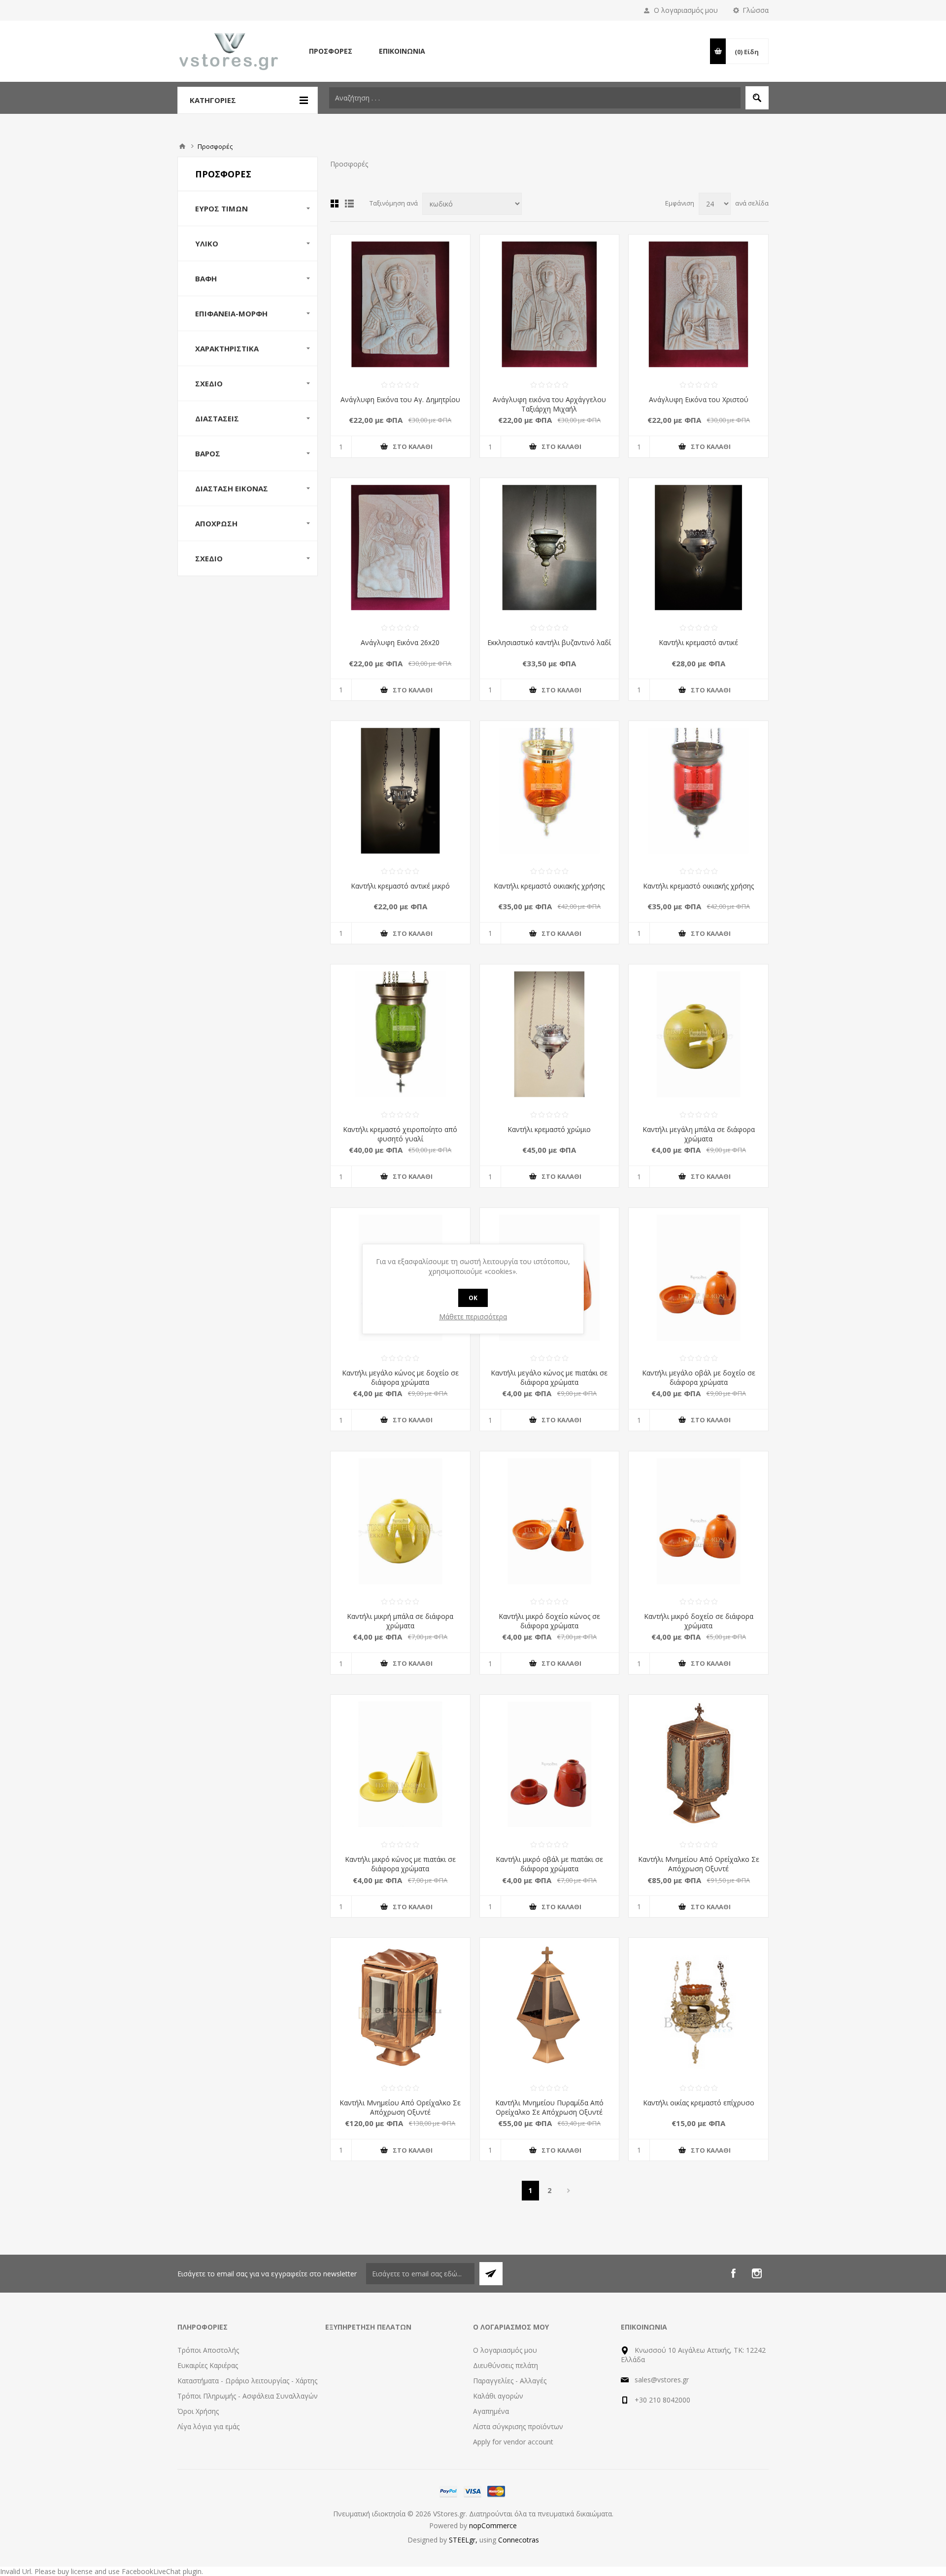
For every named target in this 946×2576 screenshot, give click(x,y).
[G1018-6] (400, 1034)
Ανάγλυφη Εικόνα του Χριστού (699, 399)
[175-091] (400, 1521)
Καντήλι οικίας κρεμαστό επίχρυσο (699, 2103)
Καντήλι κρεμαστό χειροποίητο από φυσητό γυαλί (400, 1134)
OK (473, 1298)
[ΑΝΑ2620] (400, 548)
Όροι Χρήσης (198, 2411)
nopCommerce (493, 2525)
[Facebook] (733, 2273)
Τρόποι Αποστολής (208, 2350)
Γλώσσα (756, 10)
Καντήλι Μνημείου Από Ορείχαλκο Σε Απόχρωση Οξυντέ (699, 1864)
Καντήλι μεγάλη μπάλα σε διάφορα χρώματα (699, 1134)
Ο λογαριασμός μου (686, 10)
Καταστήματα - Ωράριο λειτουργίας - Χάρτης (247, 2381)
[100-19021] (550, 548)
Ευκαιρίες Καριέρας (208, 2365)
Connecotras (519, 2540)
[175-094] (550, 1521)
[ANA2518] (698, 304)
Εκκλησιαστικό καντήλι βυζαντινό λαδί (549, 642)
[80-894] (698, 2008)
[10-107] (400, 2008)
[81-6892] (550, 1034)
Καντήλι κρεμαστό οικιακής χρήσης (549, 886)
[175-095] (550, 1765)
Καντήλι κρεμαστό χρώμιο (549, 1129)
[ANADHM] (400, 304)
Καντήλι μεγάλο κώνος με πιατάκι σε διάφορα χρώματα (549, 1377)
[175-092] (698, 1034)
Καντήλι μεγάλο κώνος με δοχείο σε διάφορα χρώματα (400, 1377)
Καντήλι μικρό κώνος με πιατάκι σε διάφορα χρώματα (400, 1864)
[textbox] (535, 98)
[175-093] (698, 1521)
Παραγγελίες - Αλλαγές (510, 2381)
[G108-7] (698, 791)
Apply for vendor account (513, 2442)
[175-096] (400, 1765)
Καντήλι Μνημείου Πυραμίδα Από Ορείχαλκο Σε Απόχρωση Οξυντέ (549, 2107)
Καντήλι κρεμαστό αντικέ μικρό (400, 886)
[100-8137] (400, 791)
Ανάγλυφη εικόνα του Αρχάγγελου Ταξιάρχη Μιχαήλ (549, 404)
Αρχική (182, 146)
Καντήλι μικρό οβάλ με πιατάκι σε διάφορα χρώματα (549, 1864)
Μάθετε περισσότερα (473, 1317)
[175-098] (698, 1278)
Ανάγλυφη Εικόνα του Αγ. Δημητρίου (400, 399)
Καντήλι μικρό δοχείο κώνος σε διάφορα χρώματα (549, 1621)
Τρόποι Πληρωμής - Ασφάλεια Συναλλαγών (248, 2396)
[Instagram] (757, 2273)
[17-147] (698, 1765)
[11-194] (550, 2008)
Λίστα (349, 204)
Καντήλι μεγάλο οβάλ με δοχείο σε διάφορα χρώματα (699, 1377)
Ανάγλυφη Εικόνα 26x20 (400, 642)
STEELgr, (464, 2540)
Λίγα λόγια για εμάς (208, 2426)
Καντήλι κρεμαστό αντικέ (698, 642)
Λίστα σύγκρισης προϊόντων (518, 2426)
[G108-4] (550, 791)
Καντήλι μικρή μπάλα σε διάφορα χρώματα (400, 1621)
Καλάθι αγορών (498, 2396)
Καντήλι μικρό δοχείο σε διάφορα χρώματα (699, 1621)
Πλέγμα (335, 204)
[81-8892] (698, 548)
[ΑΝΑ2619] (550, 304)
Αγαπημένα (491, 2411)
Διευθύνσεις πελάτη (506, 2365)
